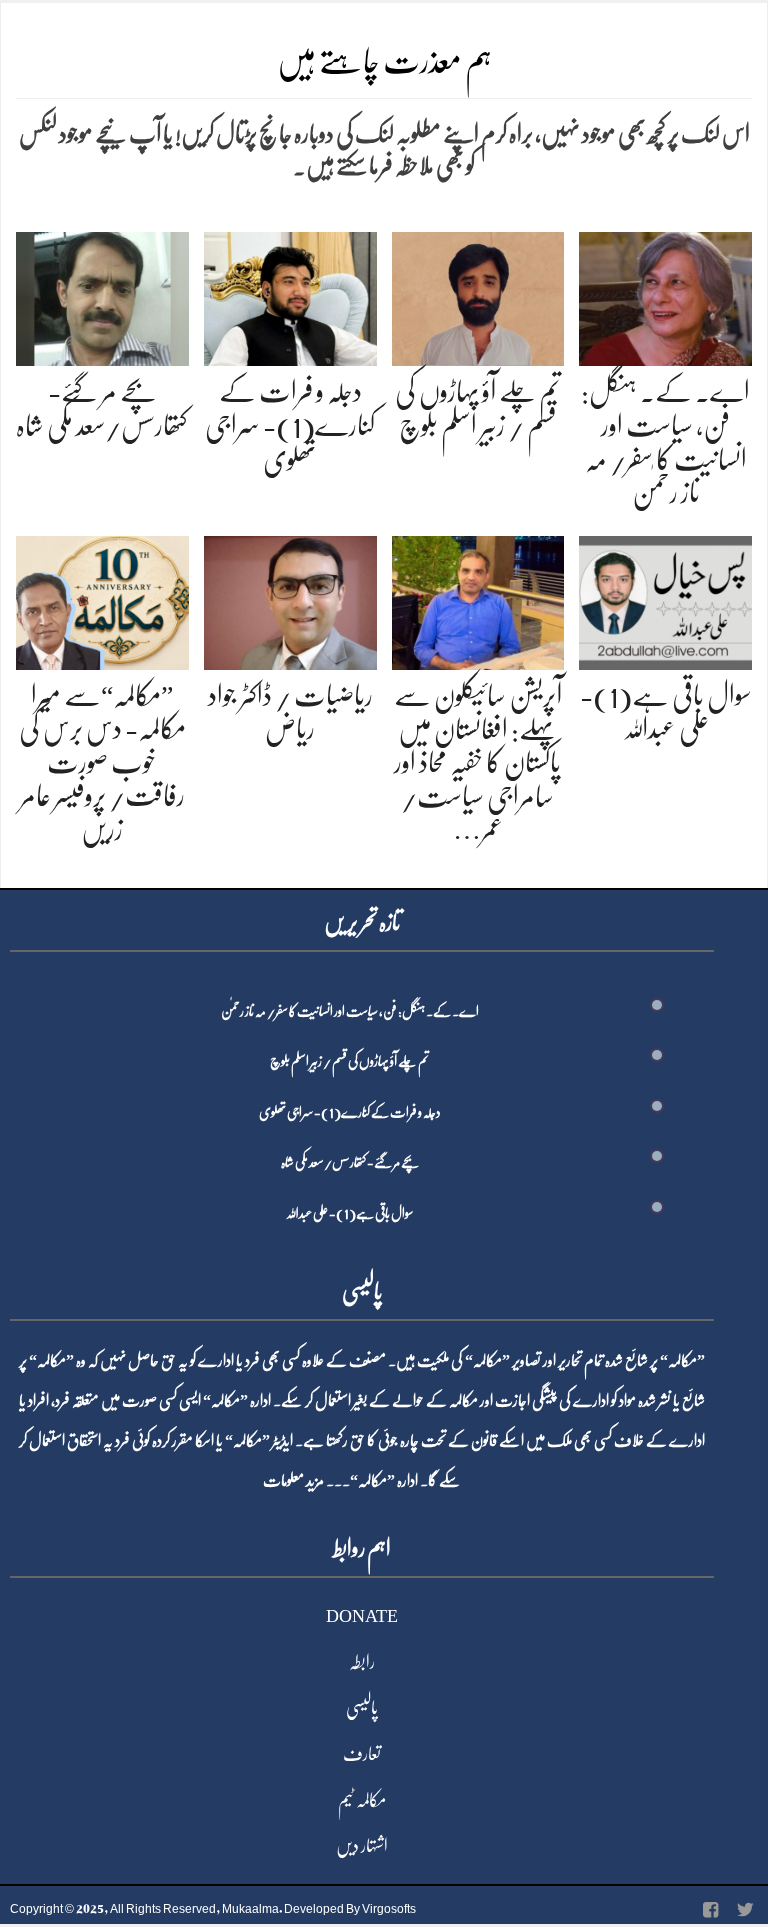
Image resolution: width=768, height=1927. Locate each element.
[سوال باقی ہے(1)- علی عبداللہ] (665, 598)
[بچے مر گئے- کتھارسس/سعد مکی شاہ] (102, 295)
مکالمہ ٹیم (362, 1800)
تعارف (362, 1754)
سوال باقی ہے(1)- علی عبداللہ (349, 1213)
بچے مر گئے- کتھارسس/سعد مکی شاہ (350, 1162)
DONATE (362, 1616)
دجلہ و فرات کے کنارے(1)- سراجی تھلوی (290, 425)
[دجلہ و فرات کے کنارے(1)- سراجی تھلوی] (290, 295)
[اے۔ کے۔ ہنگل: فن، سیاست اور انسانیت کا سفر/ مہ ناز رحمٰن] (665, 295)
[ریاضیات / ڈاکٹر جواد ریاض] (290, 598)
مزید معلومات (293, 1481)
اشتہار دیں (362, 1846)
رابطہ (362, 1662)
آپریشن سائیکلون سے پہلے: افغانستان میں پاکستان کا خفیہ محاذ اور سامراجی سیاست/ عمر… (478, 763)
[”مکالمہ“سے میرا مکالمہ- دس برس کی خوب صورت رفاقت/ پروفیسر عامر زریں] (102, 598)
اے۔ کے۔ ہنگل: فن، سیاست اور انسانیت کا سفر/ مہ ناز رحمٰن (350, 1011)
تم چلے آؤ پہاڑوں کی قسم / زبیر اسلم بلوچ (349, 1061)
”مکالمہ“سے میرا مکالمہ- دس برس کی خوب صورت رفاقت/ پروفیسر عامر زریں (102, 763)
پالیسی (362, 1708)
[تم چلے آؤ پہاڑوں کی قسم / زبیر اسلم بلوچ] (478, 295)
